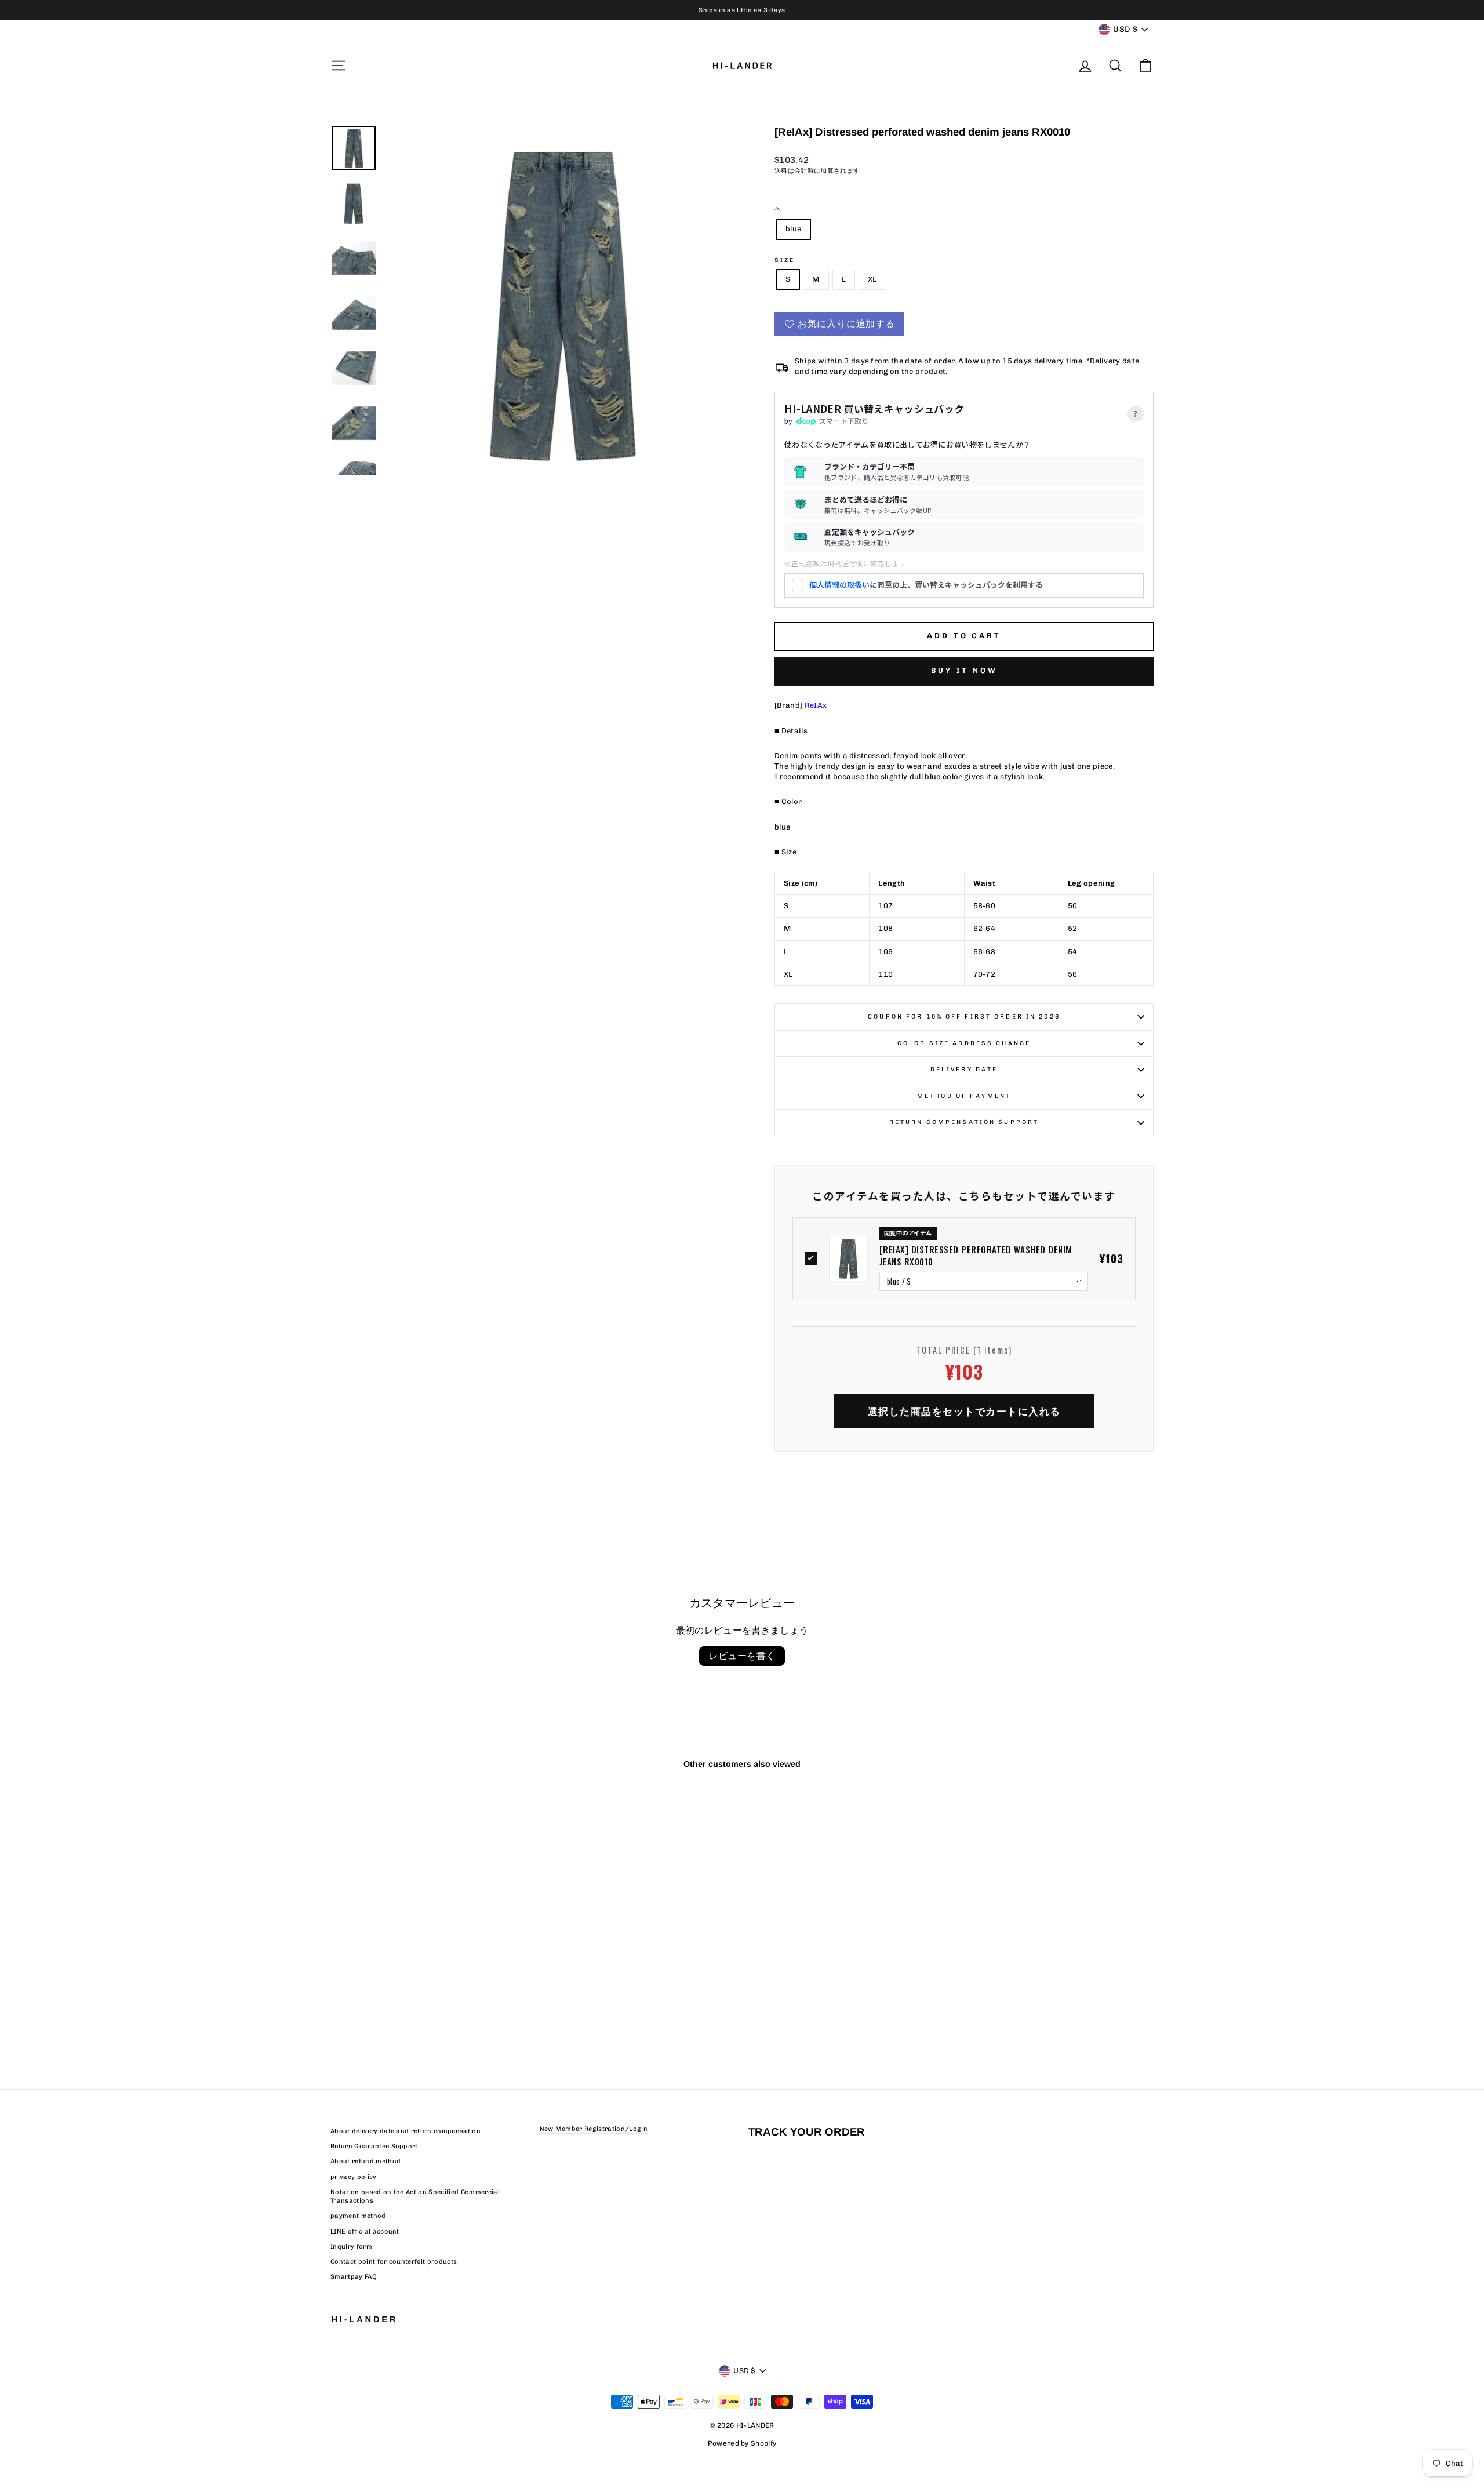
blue (793, 229)
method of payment (964, 1096)
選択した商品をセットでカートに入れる (964, 1411)
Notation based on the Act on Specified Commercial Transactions (415, 2196)
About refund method (365, 2161)
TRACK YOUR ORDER (807, 2132)
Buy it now (964, 670)
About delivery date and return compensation (405, 2131)
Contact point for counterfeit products (394, 2262)
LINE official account (365, 2231)
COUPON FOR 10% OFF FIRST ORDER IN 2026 (964, 1016)
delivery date (964, 1069)
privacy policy (354, 2177)
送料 (781, 171)
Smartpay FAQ (354, 2277)
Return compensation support (964, 1122)
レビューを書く (742, 1656)
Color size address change (964, 1043)
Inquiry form (351, 2247)
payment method (358, 2216)
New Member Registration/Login (594, 2129)
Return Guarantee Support (374, 2146)
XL (872, 279)
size (785, 260)
